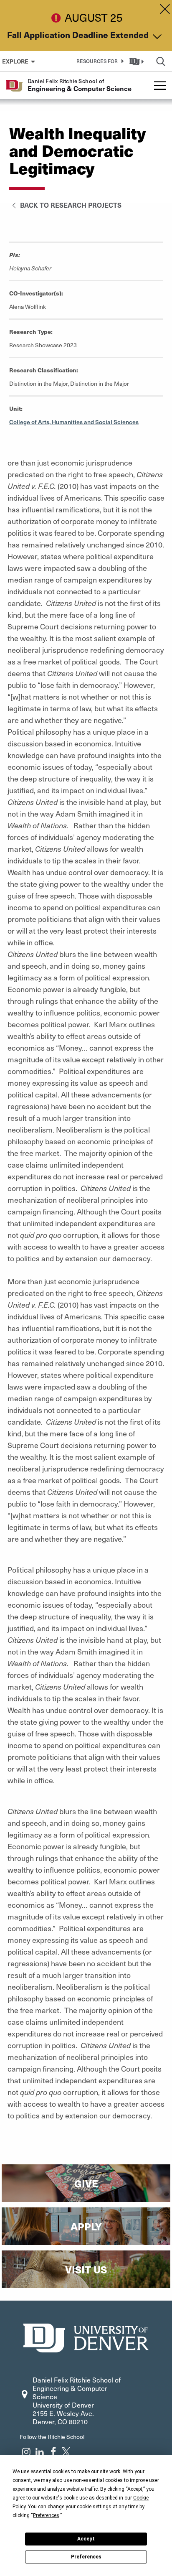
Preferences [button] (46, 2515)
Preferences (86, 2557)
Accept (86, 2539)
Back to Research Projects (70, 205)
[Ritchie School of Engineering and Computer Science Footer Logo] (86, 2337)
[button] (99, 61)
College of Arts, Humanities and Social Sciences (74, 422)
